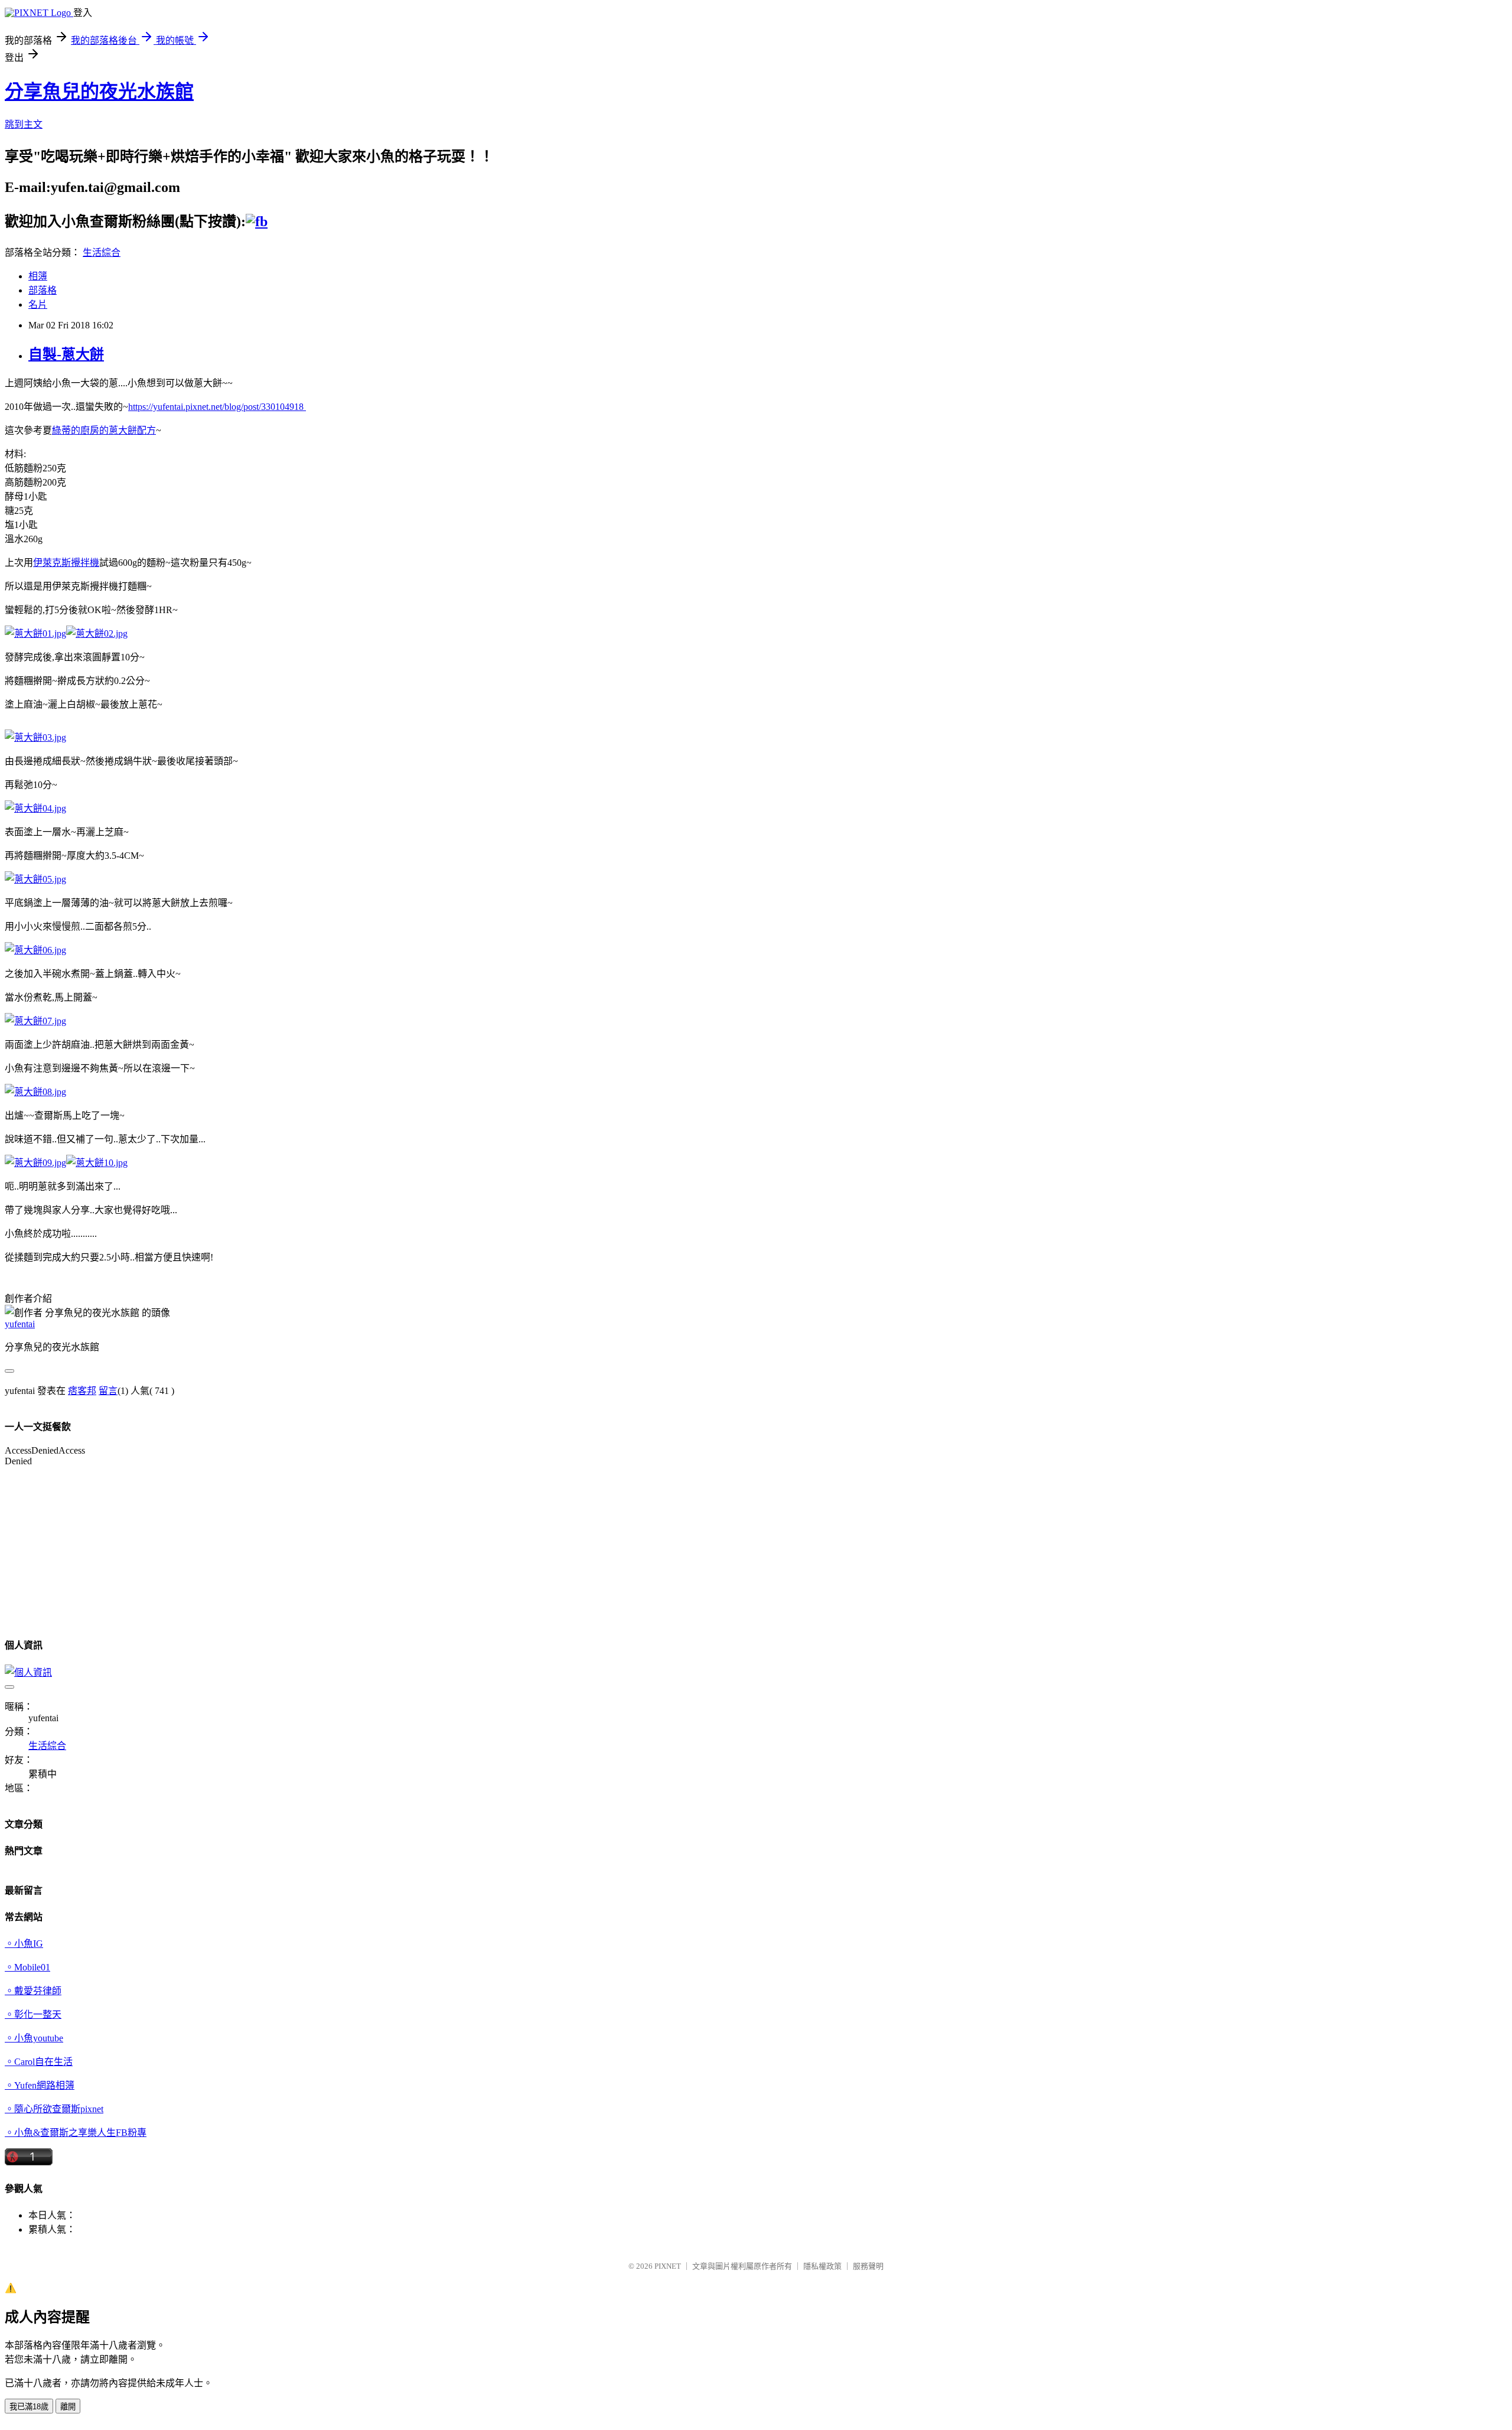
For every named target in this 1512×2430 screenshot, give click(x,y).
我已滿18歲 (29, 2407)
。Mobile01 (27, 1967)
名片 (38, 304)
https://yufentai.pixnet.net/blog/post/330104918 (217, 407)
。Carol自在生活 (39, 2062)
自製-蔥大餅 (66, 354)
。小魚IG (24, 1944)
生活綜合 (102, 253)
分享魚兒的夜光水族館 (99, 92)
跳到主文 (24, 124)
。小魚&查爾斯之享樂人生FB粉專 (76, 2133)
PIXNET (668, 2266)
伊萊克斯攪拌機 (66, 563)
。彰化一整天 (33, 2014)
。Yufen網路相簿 (40, 2085)
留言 (108, 1391)
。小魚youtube (34, 2038)
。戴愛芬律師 (33, 1991)
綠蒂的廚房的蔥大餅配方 (104, 430)
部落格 (43, 290)
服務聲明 (868, 2266)
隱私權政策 (822, 2266)
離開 (68, 2407)
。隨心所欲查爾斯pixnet (54, 2109)
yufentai (20, 1324)
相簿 (38, 276)
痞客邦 (82, 1391)
